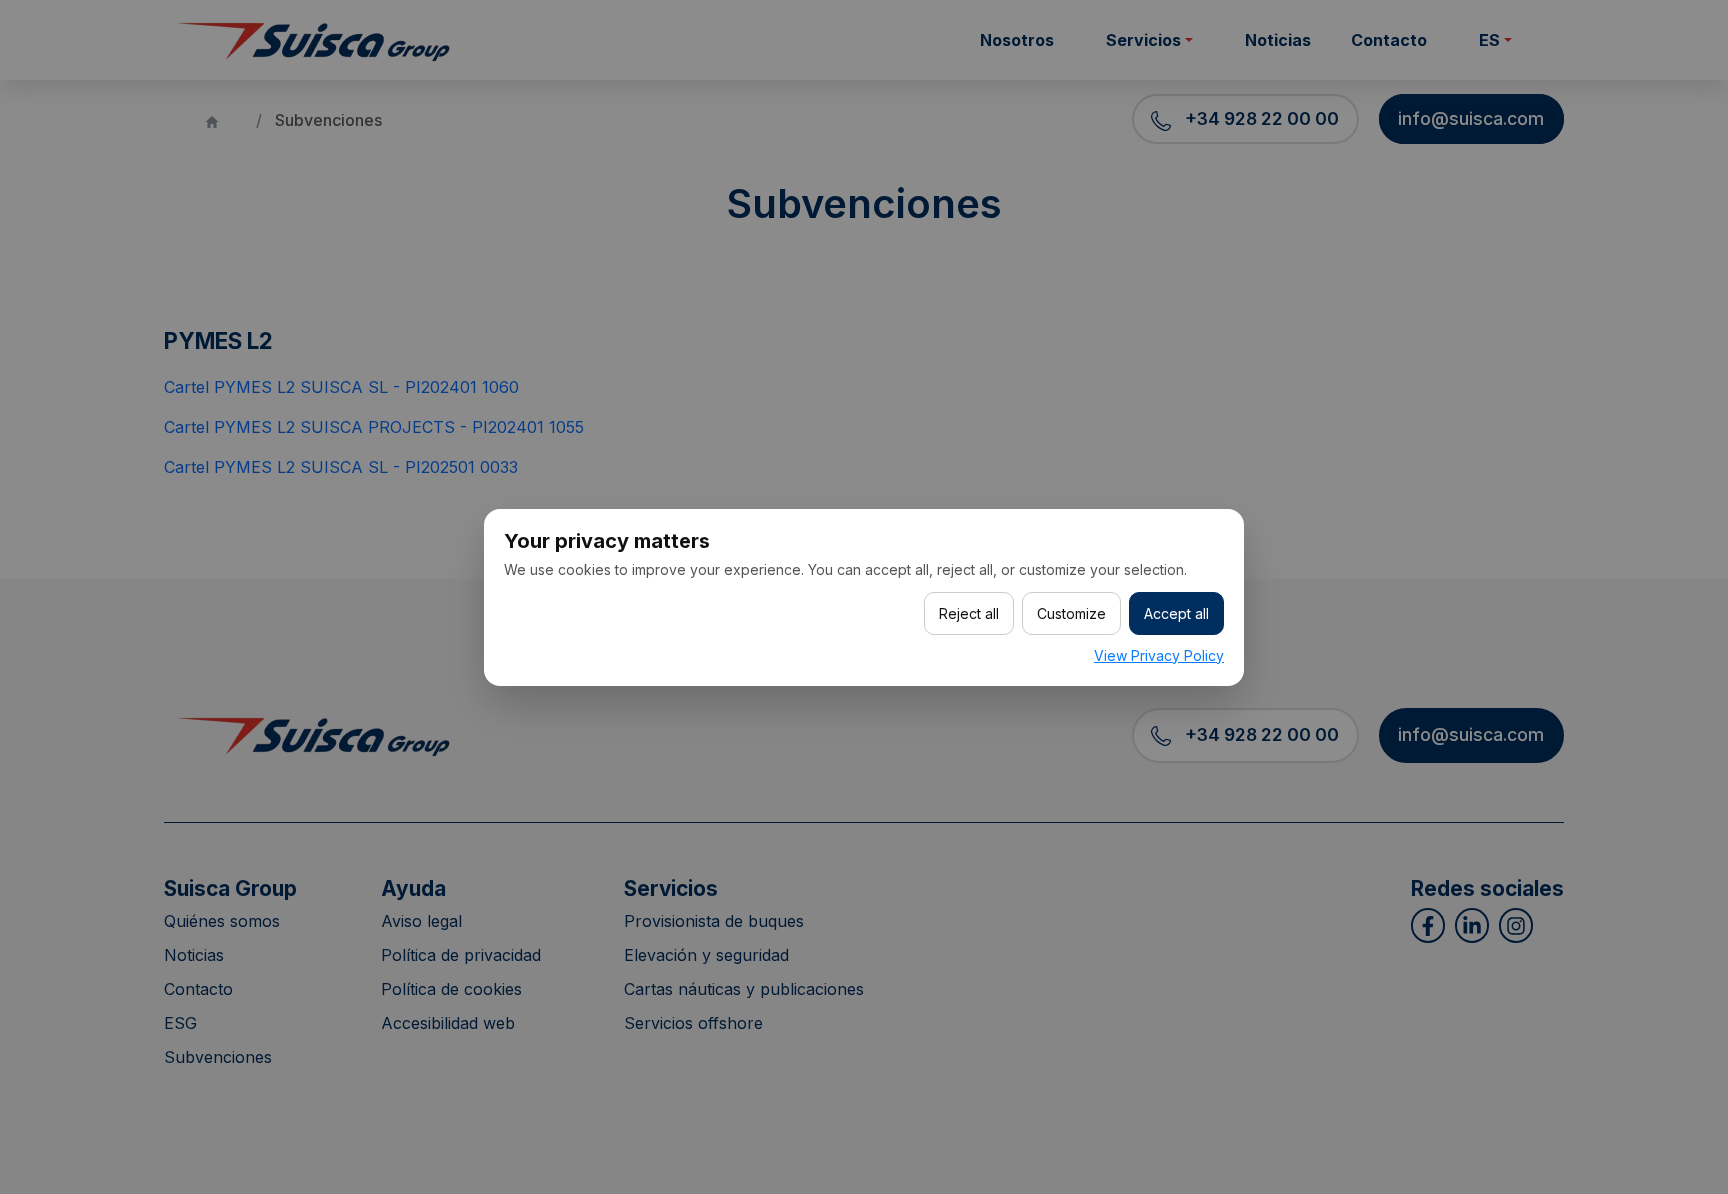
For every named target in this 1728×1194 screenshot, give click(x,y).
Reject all (969, 613)
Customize (1071, 613)
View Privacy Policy (1159, 655)
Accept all (1176, 613)
